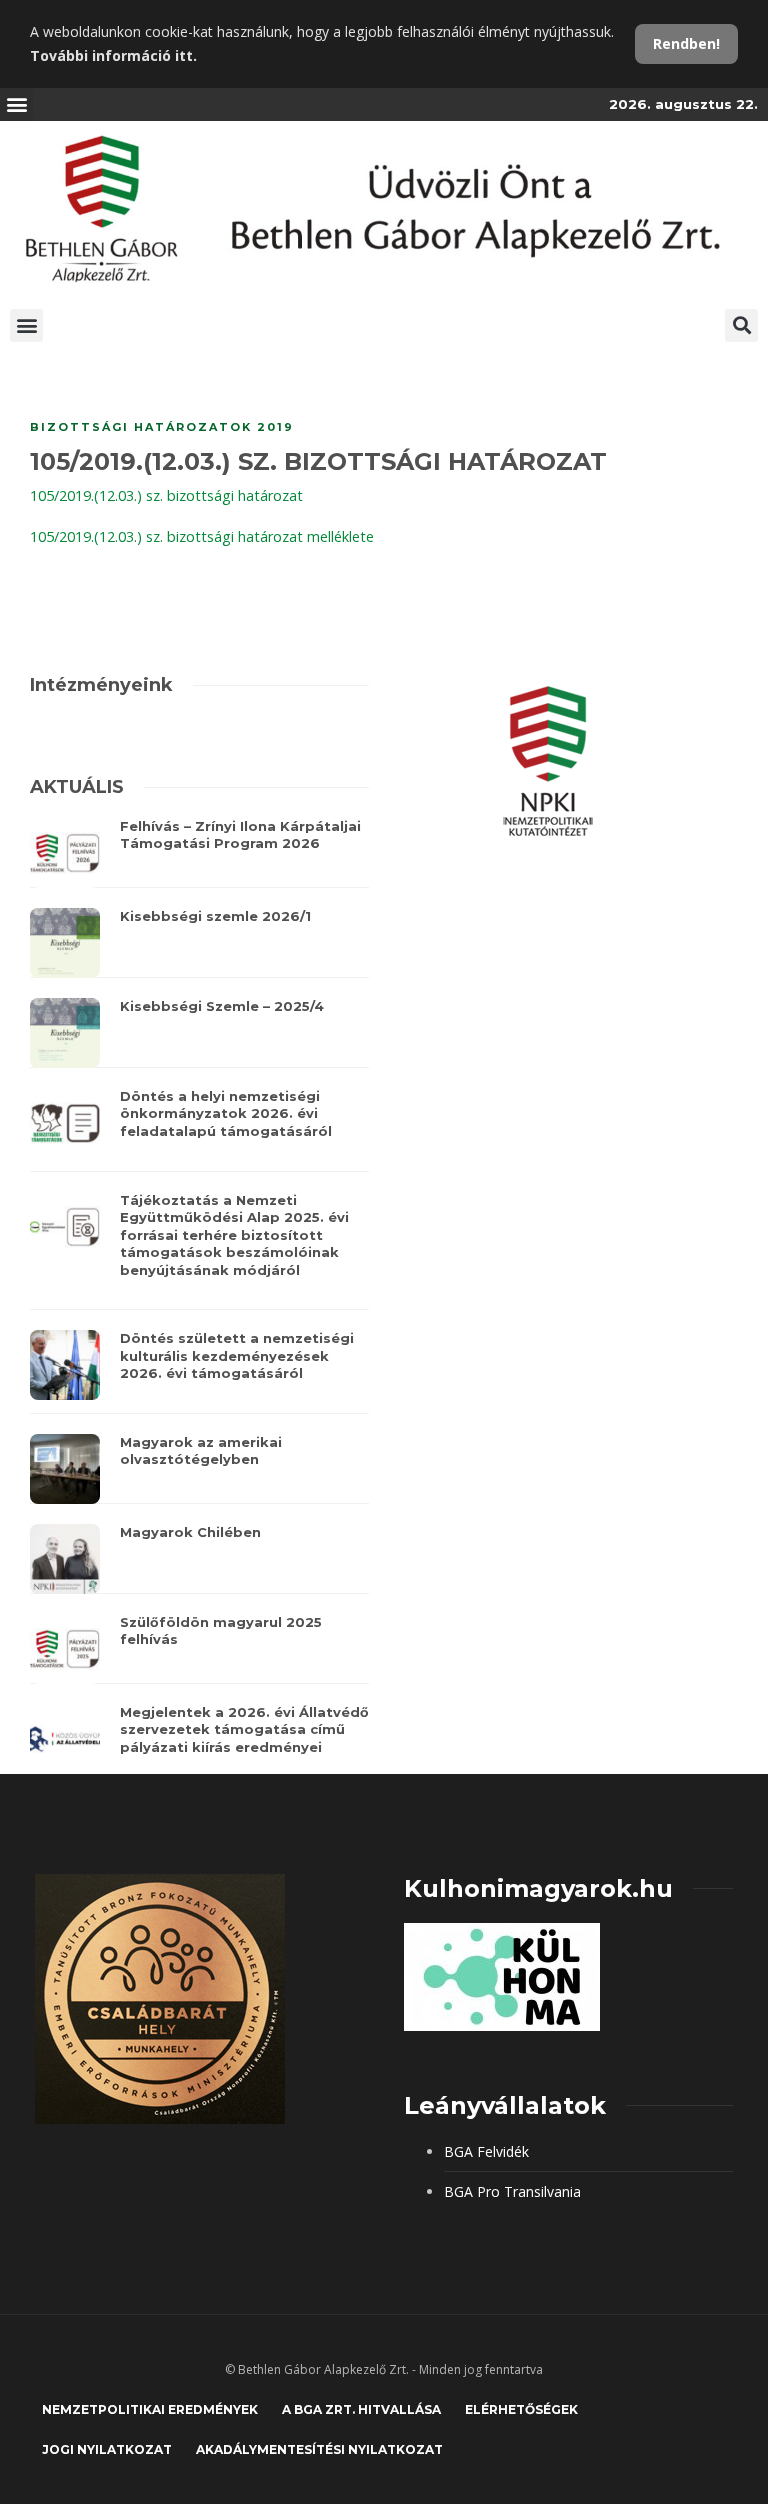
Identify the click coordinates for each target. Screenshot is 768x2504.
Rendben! (686, 43)
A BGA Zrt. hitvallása (361, 2409)
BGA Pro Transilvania (512, 2191)
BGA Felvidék (486, 2151)
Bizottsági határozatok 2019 (162, 427)
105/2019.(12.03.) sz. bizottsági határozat (166, 495)
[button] (16, 104)
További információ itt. (113, 55)
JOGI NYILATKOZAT (107, 2449)
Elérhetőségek (521, 2409)
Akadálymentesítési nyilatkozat (319, 2449)
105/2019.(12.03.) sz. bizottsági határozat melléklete (202, 536)
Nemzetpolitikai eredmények (150, 2409)
